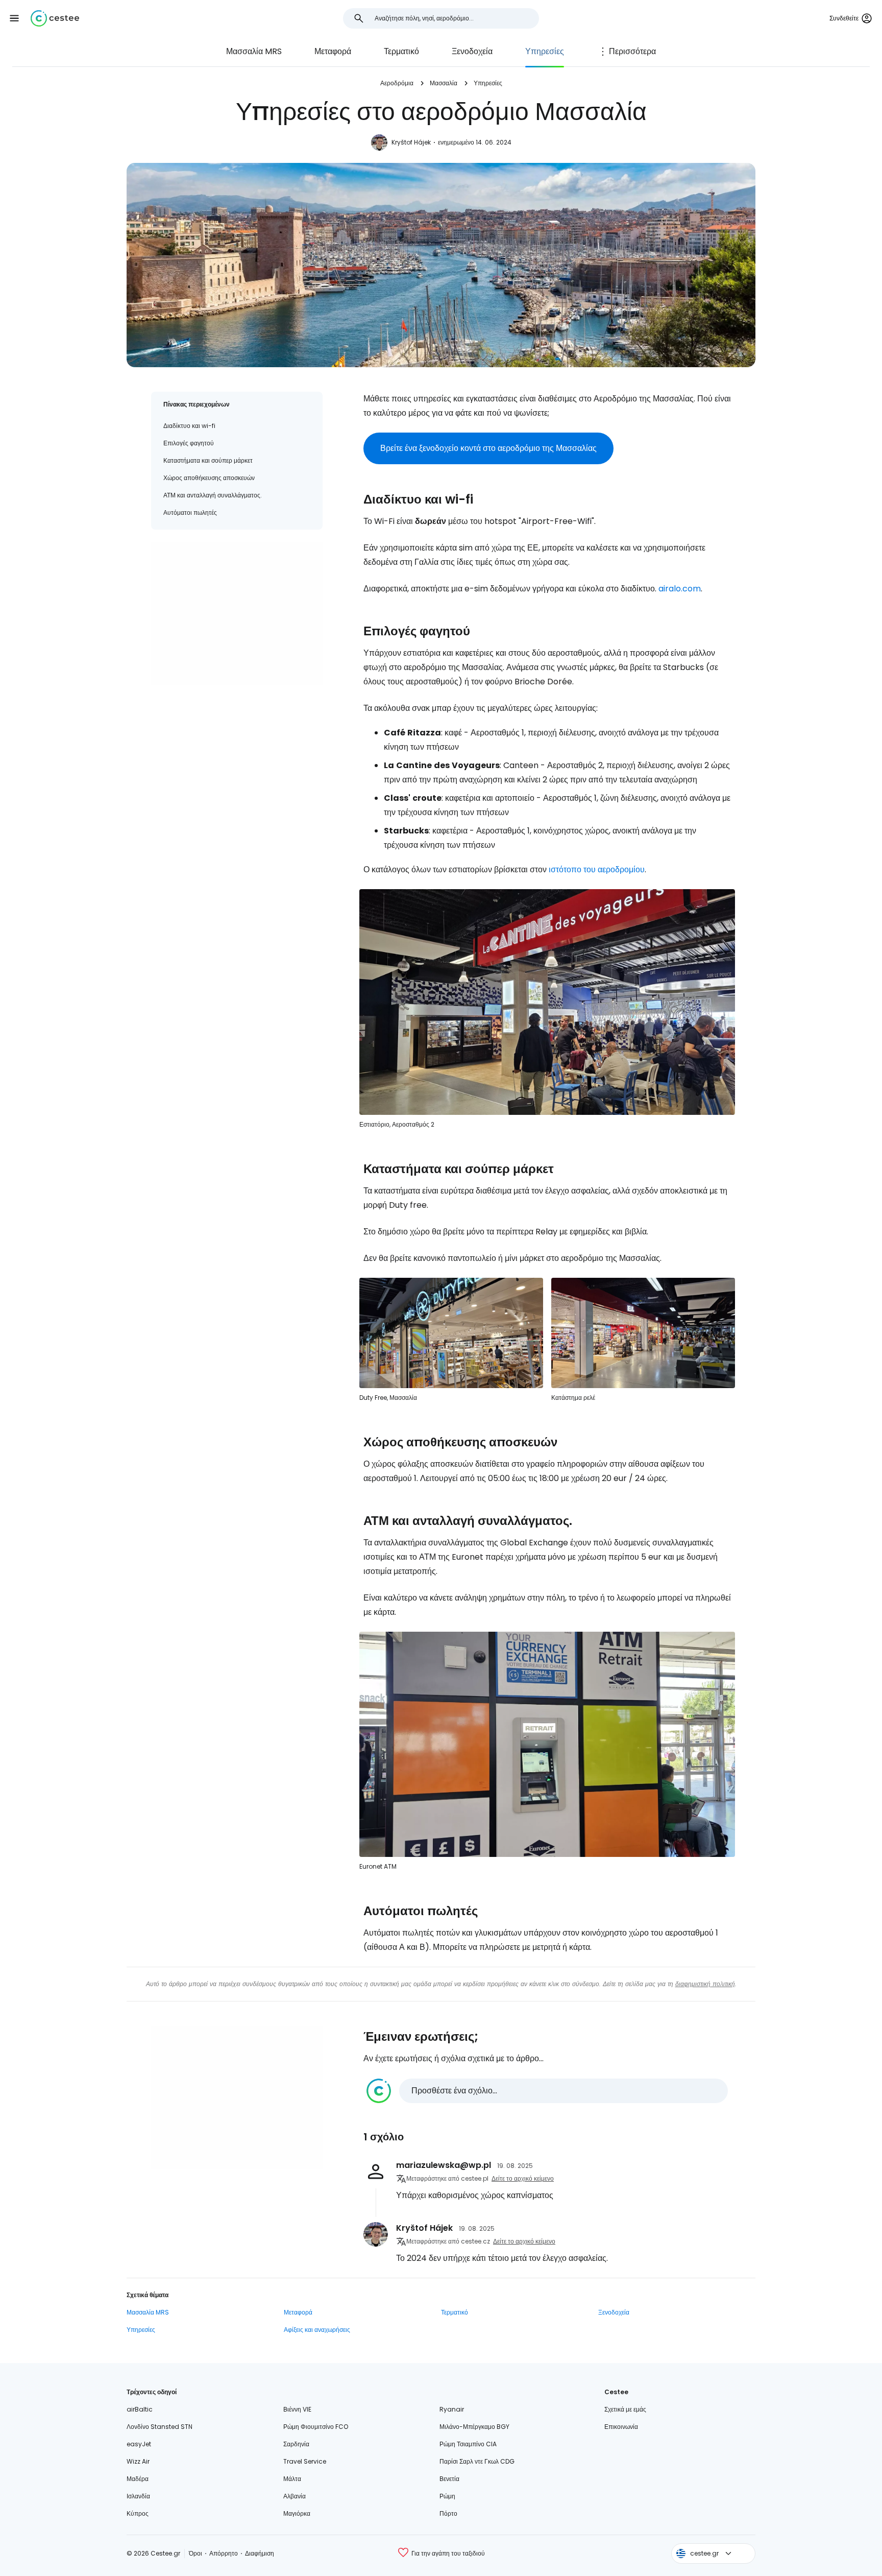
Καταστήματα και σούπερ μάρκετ (208, 460)
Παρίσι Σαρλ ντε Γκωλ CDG (477, 2461)
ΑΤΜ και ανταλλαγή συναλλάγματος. (213, 495)
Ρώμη (447, 2496)
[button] (14, 18)
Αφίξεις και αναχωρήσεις (317, 2330)
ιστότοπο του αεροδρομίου (597, 869)
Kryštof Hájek (411, 142)
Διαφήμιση (260, 2553)
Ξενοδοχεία (472, 51)
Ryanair (452, 2409)
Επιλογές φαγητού (189, 443)
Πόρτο (448, 2513)
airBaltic (140, 2409)
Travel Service (305, 2461)
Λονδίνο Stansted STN (160, 2427)
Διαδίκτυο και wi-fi (189, 426)
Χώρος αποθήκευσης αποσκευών (209, 478)
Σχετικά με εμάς (625, 2409)
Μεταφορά (333, 51)
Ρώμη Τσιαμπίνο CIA (468, 2444)
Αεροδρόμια (397, 83)
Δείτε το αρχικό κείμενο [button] (523, 2178)
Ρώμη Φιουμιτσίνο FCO (316, 2427)
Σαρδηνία (296, 2444)
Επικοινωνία (621, 2427)
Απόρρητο (224, 2553)
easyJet (139, 2444)
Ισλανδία (138, 2496)
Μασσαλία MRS (254, 51)
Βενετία (449, 2479)
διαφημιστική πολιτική (705, 1984)
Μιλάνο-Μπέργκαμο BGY (474, 2427)
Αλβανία (295, 2496)
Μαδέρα (138, 2479)
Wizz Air (138, 2461)
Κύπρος (138, 2513)
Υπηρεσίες (545, 51)
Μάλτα (292, 2479)
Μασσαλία (444, 83)
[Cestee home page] (55, 18)
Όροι (195, 2553)
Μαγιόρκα (297, 2513)
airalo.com (680, 589)
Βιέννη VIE (297, 2409)
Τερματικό (401, 51)
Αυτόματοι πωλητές (190, 512)
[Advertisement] (237, 613)
